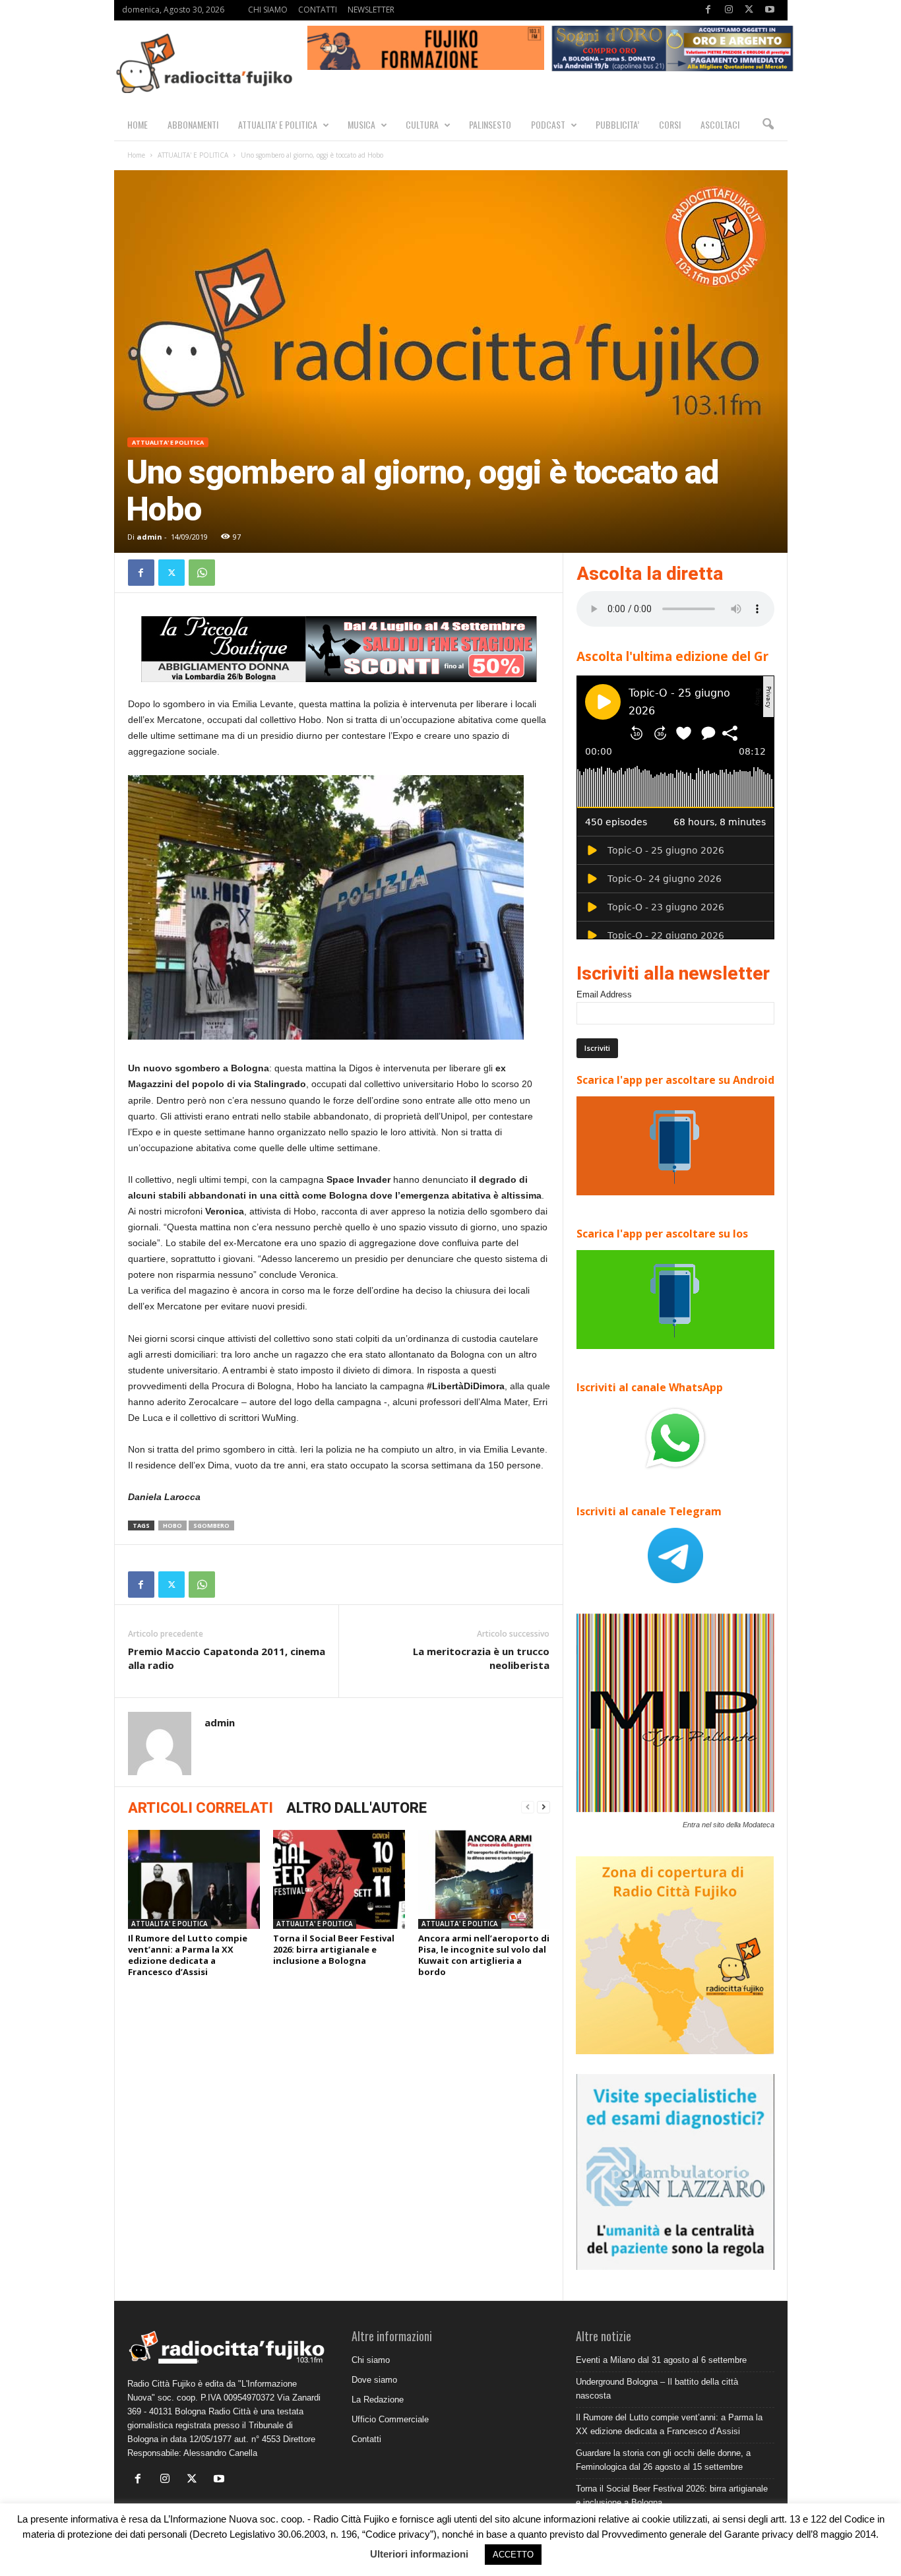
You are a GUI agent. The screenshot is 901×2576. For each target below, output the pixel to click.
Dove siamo (374, 2380)
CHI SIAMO (268, 10)
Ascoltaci (720, 124)
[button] (768, 125)
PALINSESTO (490, 124)
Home (136, 155)
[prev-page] (528, 1807)
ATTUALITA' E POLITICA (193, 155)
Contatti (366, 2439)
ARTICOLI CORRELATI (201, 1808)
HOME (138, 124)
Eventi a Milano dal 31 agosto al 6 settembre (661, 2360)
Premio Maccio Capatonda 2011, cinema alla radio (227, 1658)
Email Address (604, 994)
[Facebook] (708, 10)
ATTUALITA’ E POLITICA (278, 124)
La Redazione (378, 2400)
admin (149, 537)
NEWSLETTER (371, 10)
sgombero (211, 1525)
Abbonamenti (193, 124)
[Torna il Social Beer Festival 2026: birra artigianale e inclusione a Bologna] (339, 1879)
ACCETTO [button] (513, 2555)
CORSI (670, 124)
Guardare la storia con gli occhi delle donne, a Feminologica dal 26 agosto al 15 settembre (663, 2460)
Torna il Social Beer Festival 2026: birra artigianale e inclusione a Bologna (334, 1949)
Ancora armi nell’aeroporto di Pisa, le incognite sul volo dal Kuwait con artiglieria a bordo (484, 1955)
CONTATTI (318, 10)
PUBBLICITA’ (617, 124)
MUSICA (361, 124)
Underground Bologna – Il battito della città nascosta (657, 2389)
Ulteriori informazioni (419, 2554)
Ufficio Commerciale (390, 2419)
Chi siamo (371, 2360)
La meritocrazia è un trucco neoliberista (481, 1658)
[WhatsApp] (202, 573)
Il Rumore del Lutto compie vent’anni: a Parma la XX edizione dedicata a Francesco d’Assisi (188, 1955)
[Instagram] (729, 10)
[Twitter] (749, 10)
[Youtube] (770, 10)
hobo (172, 1525)
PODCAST (548, 124)
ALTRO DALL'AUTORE (357, 1808)
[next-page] (544, 1807)
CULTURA (422, 124)
